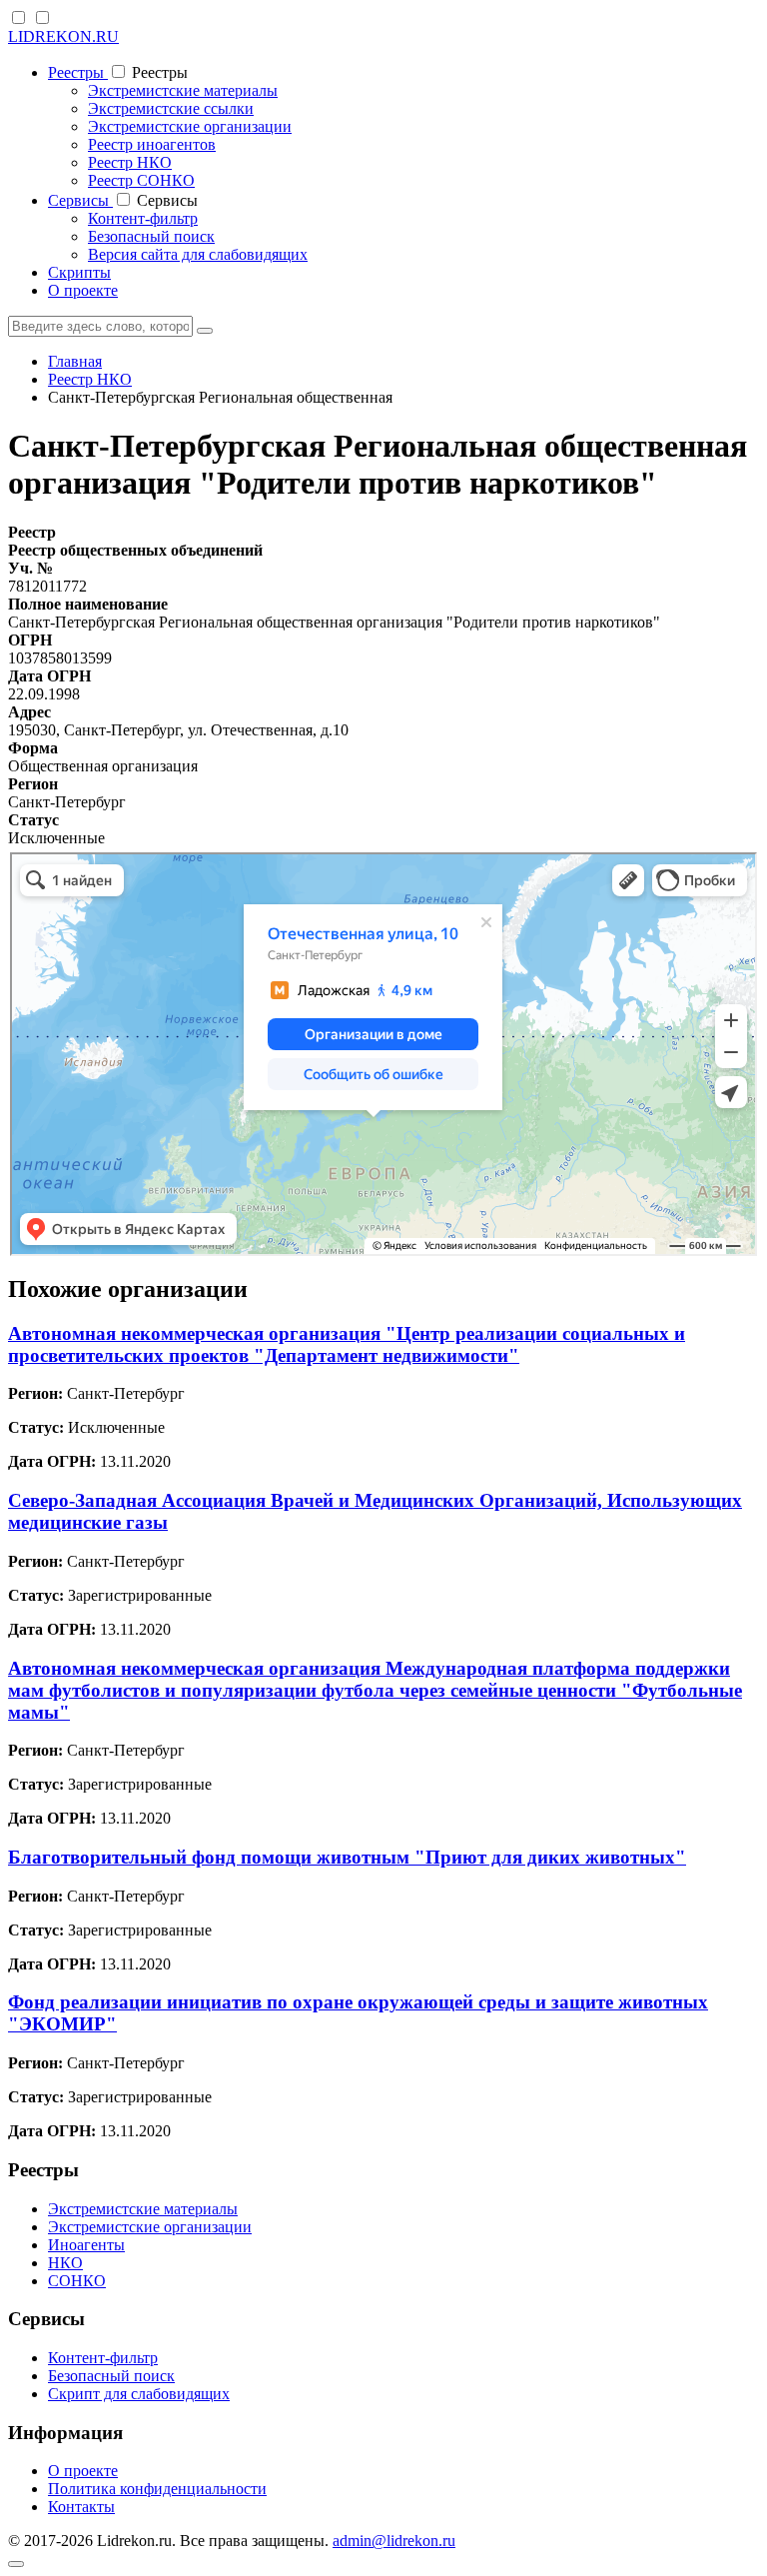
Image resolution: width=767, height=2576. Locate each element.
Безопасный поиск (151, 236)
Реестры (78, 72)
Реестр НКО (130, 162)
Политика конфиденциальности (157, 2489)
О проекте (83, 290)
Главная (75, 361)
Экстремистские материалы (183, 90)
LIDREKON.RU (63, 36)
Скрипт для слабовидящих (139, 2394)
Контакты (81, 2507)
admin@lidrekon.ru (394, 2541)
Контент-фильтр (143, 218)
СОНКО (77, 2281)
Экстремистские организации (190, 126)
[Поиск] (205, 331)
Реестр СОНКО (141, 180)
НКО (65, 2263)
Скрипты (79, 272)
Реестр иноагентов (152, 144)
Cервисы (80, 200)
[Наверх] (16, 2564)
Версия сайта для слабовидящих (198, 254)
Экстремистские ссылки (171, 108)
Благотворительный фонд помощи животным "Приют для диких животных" (347, 1857)
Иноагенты (86, 2245)
